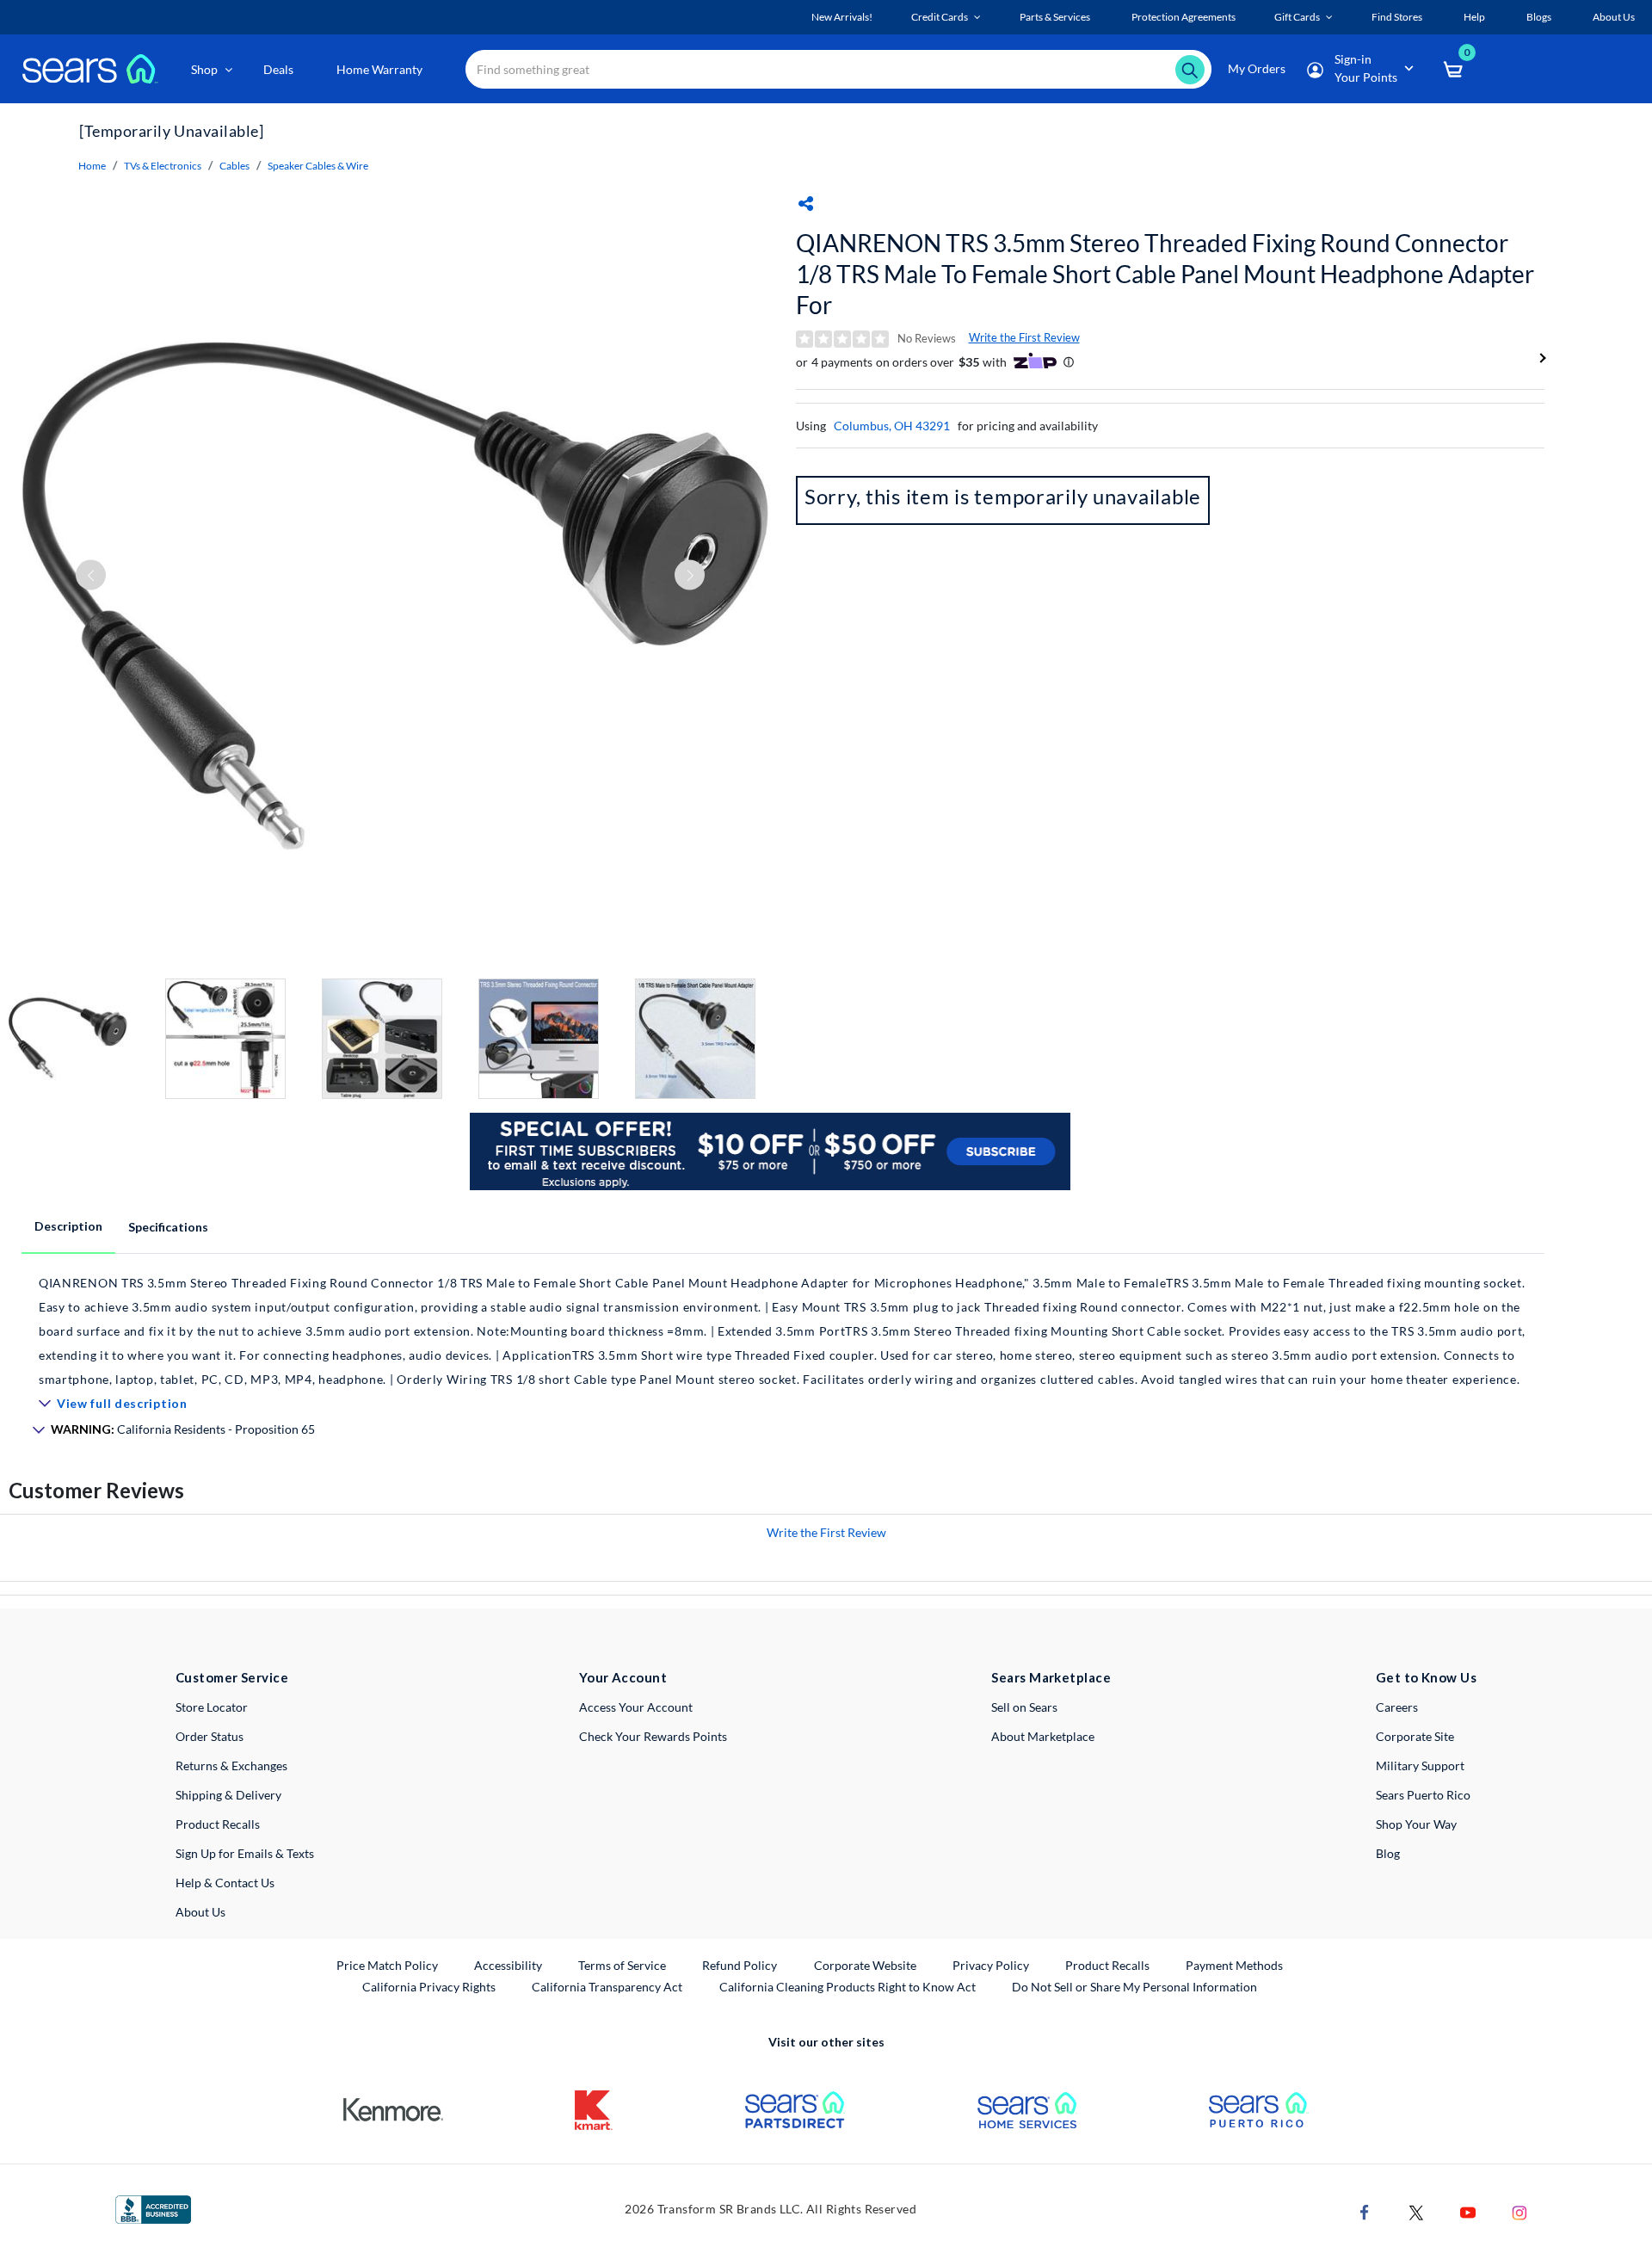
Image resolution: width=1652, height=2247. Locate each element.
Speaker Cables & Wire (318, 166)
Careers (1397, 1707)
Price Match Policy (387, 1965)
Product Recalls (218, 1824)
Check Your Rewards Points (653, 1736)
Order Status (210, 1736)
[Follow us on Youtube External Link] (1468, 2210)
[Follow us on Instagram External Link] (1519, 2210)
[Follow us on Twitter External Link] (1416, 2210)
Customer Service (232, 1677)
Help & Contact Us (225, 1883)
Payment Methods (1234, 1965)
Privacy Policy (991, 1965)
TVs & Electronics (163, 166)
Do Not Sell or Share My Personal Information (1134, 1987)
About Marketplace (1043, 1736)
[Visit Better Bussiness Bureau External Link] (153, 2208)
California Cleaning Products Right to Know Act (848, 1987)
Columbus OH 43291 (892, 426)
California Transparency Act (607, 1987)
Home (92, 166)
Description (68, 1226)
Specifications (168, 1227)
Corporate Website (866, 1965)
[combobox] (838, 69)
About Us (200, 1912)
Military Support (1420, 1765)
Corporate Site (1415, 1736)
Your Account (623, 1677)
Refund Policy (740, 1965)
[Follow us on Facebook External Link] (1365, 2210)
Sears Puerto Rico (1423, 1795)
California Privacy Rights (429, 1987)
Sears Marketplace (1051, 1677)
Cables (234, 166)
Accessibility (508, 1965)
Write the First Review (1024, 337)
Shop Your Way (1416, 1824)
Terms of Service (622, 1965)
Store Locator (212, 1707)
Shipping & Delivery (228, 1795)
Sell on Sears (1024, 1707)
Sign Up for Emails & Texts (245, 1853)
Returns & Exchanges (231, 1765)
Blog (1388, 1853)
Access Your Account (636, 1707)
